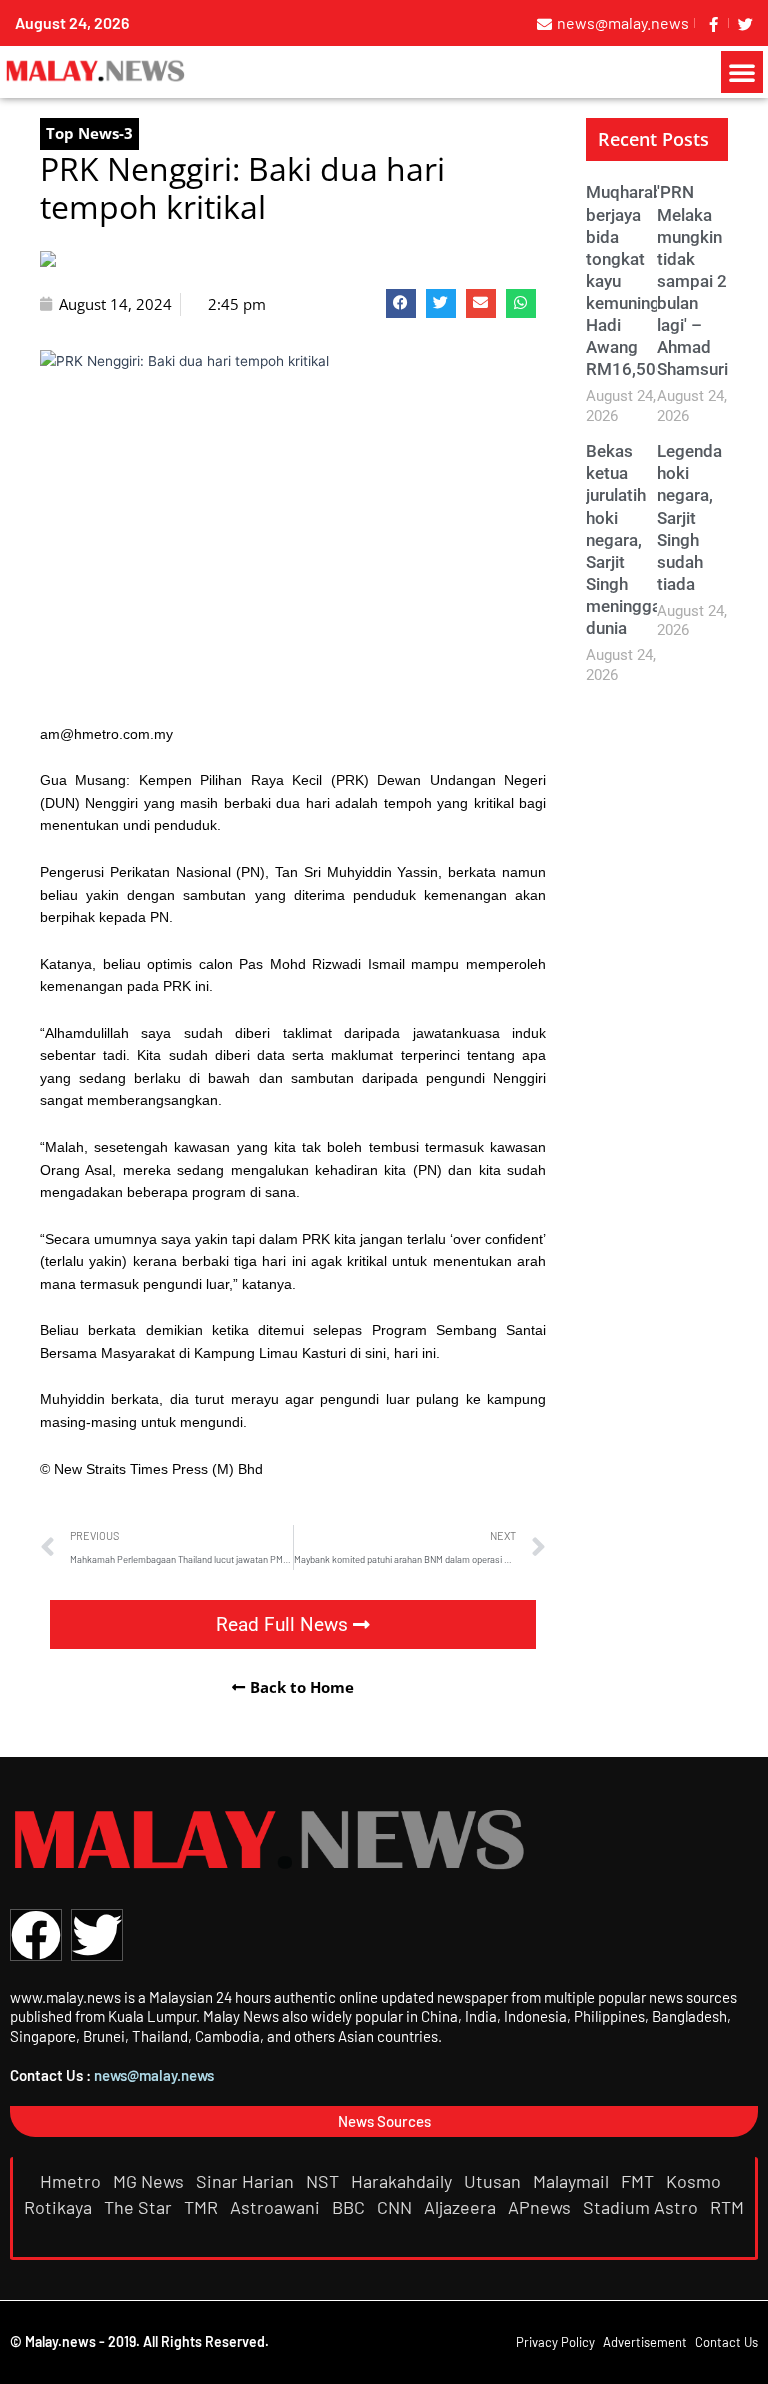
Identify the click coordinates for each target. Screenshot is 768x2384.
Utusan (494, 2181)
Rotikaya (60, 2207)
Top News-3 (89, 133)
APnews (541, 2207)
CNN (396, 2207)
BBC (350, 2207)
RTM (727, 2207)
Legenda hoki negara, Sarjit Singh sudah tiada (689, 517)
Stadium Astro (642, 2207)
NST (324, 2181)
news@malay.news (154, 2075)
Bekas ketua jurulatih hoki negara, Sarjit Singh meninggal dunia (625, 539)
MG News (150, 2181)
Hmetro (72, 2181)
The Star (140, 2207)
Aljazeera (462, 2207)
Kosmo (695, 2181)
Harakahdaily (403, 2181)
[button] (742, 72)
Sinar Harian (247, 2181)
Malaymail (573, 2181)
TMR (203, 2207)
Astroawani (277, 2207)
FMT (639, 2181)
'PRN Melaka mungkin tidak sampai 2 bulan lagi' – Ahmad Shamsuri (692, 280)
